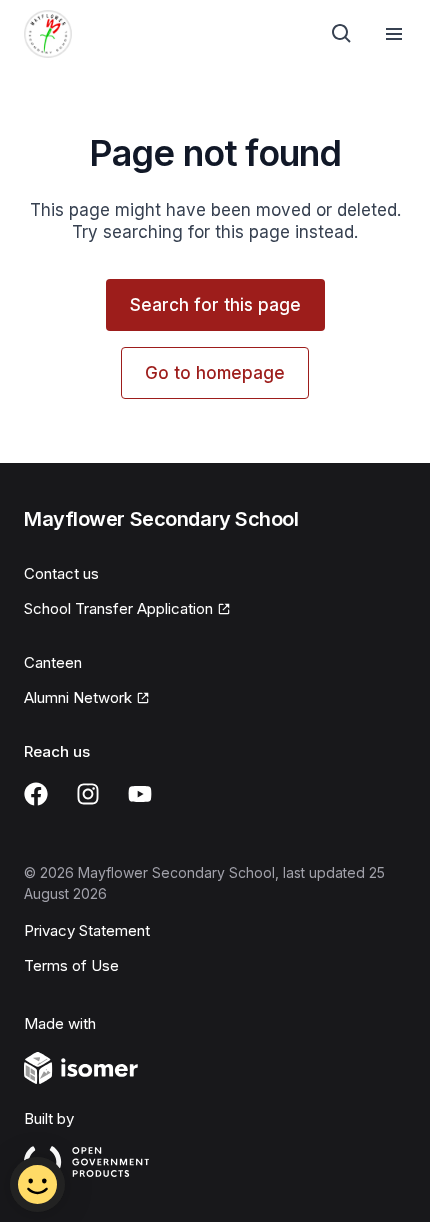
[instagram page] (88, 794)
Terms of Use (71, 965)
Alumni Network (78, 697)
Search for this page (215, 305)
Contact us (61, 573)
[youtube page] (140, 794)
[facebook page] (36, 794)
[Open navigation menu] (394, 34)
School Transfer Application (118, 608)
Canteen (53, 662)
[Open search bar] (342, 34)
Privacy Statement (87, 930)
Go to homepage (215, 373)
